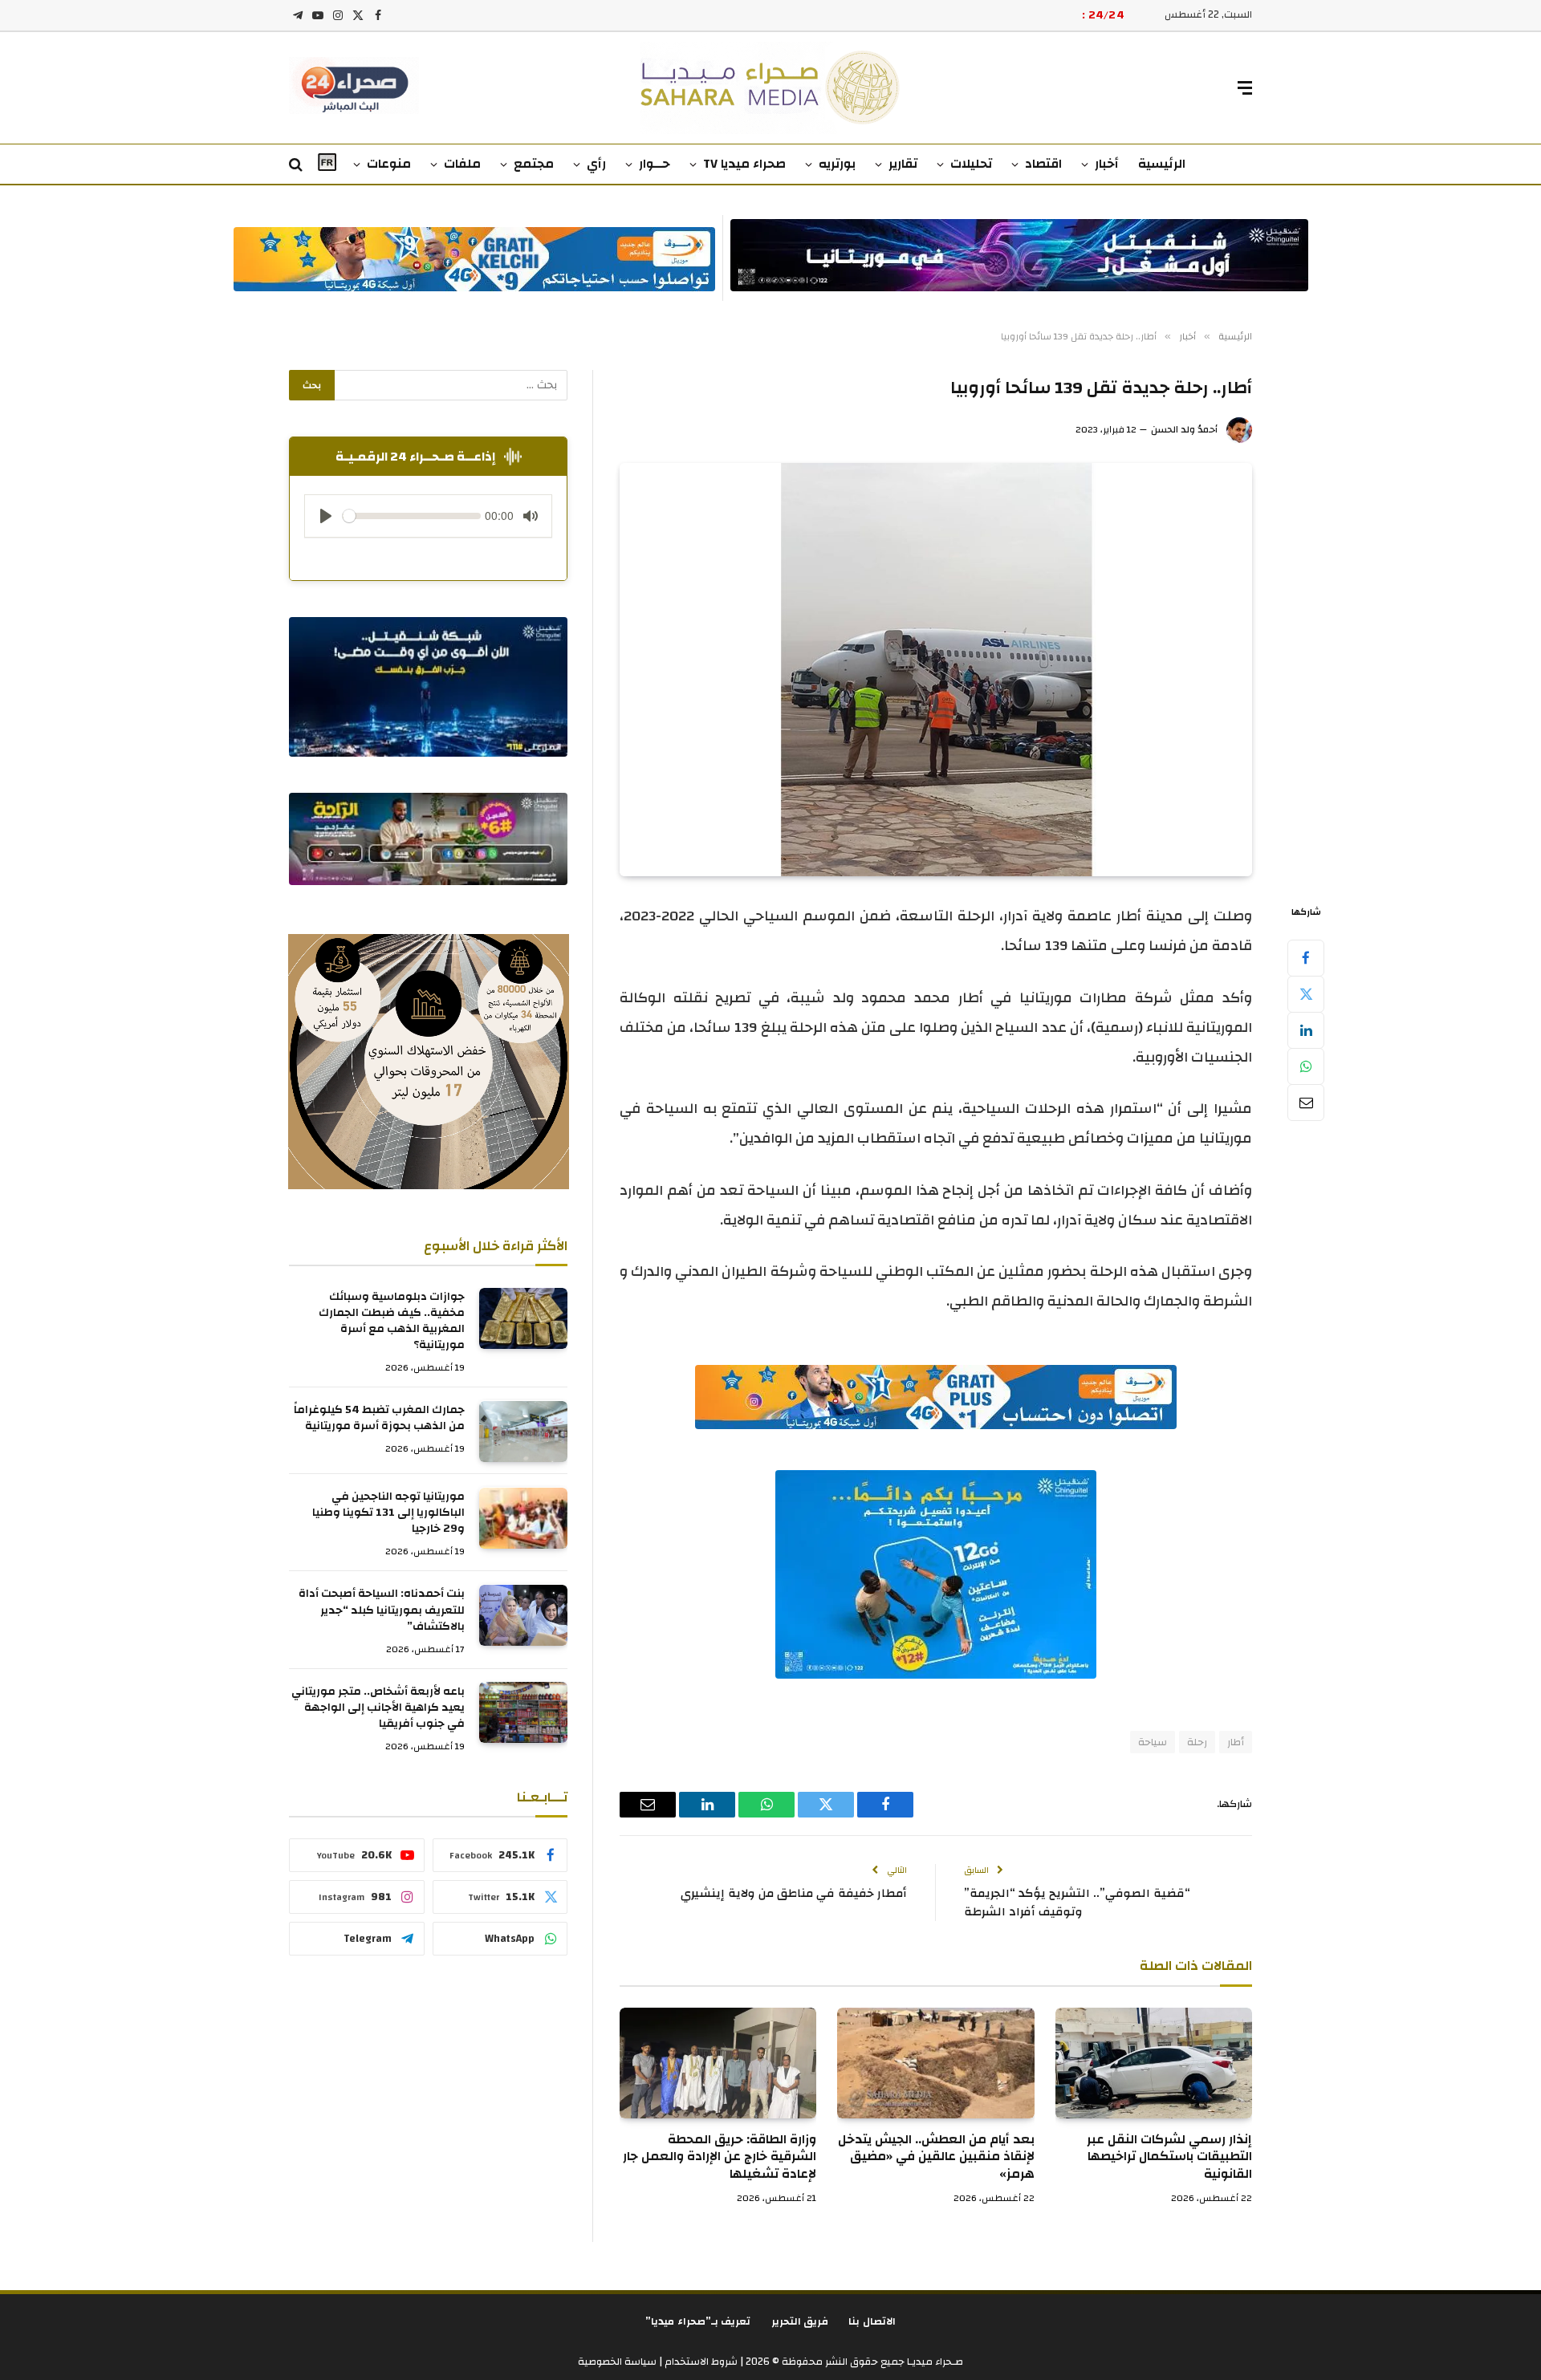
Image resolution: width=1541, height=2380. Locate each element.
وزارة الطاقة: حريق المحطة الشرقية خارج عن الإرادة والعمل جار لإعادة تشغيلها (720, 2157)
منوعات (389, 164)
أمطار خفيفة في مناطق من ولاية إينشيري (794, 1893)
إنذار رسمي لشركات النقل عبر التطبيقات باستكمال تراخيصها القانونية (1169, 2157)
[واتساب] (1306, 1066)
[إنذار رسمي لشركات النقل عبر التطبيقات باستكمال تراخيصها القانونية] (1154, 2063)
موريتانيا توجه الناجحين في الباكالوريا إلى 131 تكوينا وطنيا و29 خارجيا (388, 1513)
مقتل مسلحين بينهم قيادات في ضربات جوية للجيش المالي (923, 15)
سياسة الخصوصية (617, 2362)
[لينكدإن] (1306, 1030)
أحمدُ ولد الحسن (1184, 429)
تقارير (903, 164)
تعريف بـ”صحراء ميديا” (698, 2321)
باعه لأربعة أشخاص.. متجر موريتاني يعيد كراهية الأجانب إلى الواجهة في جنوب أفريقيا (378, 1708)
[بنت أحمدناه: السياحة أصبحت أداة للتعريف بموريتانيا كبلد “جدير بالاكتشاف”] (523, 1615)
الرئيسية (1162, 164)
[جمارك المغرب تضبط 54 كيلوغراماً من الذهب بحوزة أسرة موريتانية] (523, 1432)
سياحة (1153, 1742)
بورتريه (837, 164)
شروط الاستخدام (700, 2362)
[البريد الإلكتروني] (1306, 1103)
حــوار (655, 164)
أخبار (1107, 164)
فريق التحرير (800, 2321)
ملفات (462, 164)
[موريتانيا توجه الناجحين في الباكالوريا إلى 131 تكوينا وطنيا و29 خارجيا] (523, 1518)
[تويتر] (1306, 994)
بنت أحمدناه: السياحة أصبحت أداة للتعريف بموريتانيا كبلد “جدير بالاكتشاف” (382, 1610)
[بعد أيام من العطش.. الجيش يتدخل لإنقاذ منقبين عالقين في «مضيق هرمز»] (935, 2063)
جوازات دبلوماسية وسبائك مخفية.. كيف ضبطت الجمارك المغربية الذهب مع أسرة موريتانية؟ (392, 1322)
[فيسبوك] (1306, 958)
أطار (1236, 1742)
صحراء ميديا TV (744, 164)
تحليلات (971, 164)
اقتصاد (1043, 164)
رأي (596, 164)
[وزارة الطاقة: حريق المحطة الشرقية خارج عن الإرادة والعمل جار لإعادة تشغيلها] (718, 2063)
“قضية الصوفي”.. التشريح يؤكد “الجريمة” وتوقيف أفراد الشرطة (1077, 1903)
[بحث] (297, 165)
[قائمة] (1245, 88)
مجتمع (534, 164)
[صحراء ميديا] (771, 88)
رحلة (1197, 1742)
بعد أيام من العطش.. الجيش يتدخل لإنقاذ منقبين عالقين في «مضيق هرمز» (936, 2157)
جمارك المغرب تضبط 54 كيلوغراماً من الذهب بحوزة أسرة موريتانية (379, 1419)
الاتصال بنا (872, 2321)
